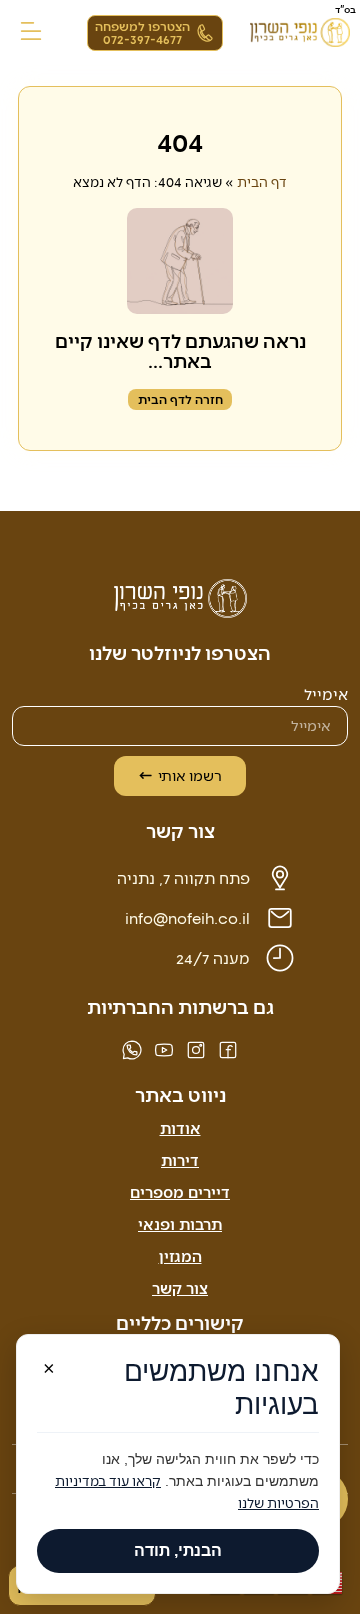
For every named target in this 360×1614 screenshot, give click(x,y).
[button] (31, 32)
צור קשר (180, 1287)
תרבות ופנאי (180, 1223)
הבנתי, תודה (178, 1550)
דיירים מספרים (180, 1191)
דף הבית (262, 181)
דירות (180, 1159)
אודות (180, 1127)
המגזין (180, 1255)
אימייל (326, 694)
